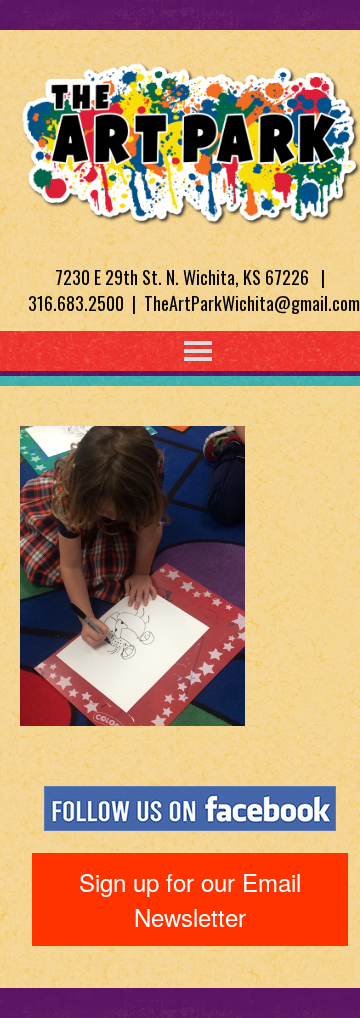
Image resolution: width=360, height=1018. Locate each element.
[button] (157, 351)
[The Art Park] (190, 140)
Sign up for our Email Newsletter (190, 898)
